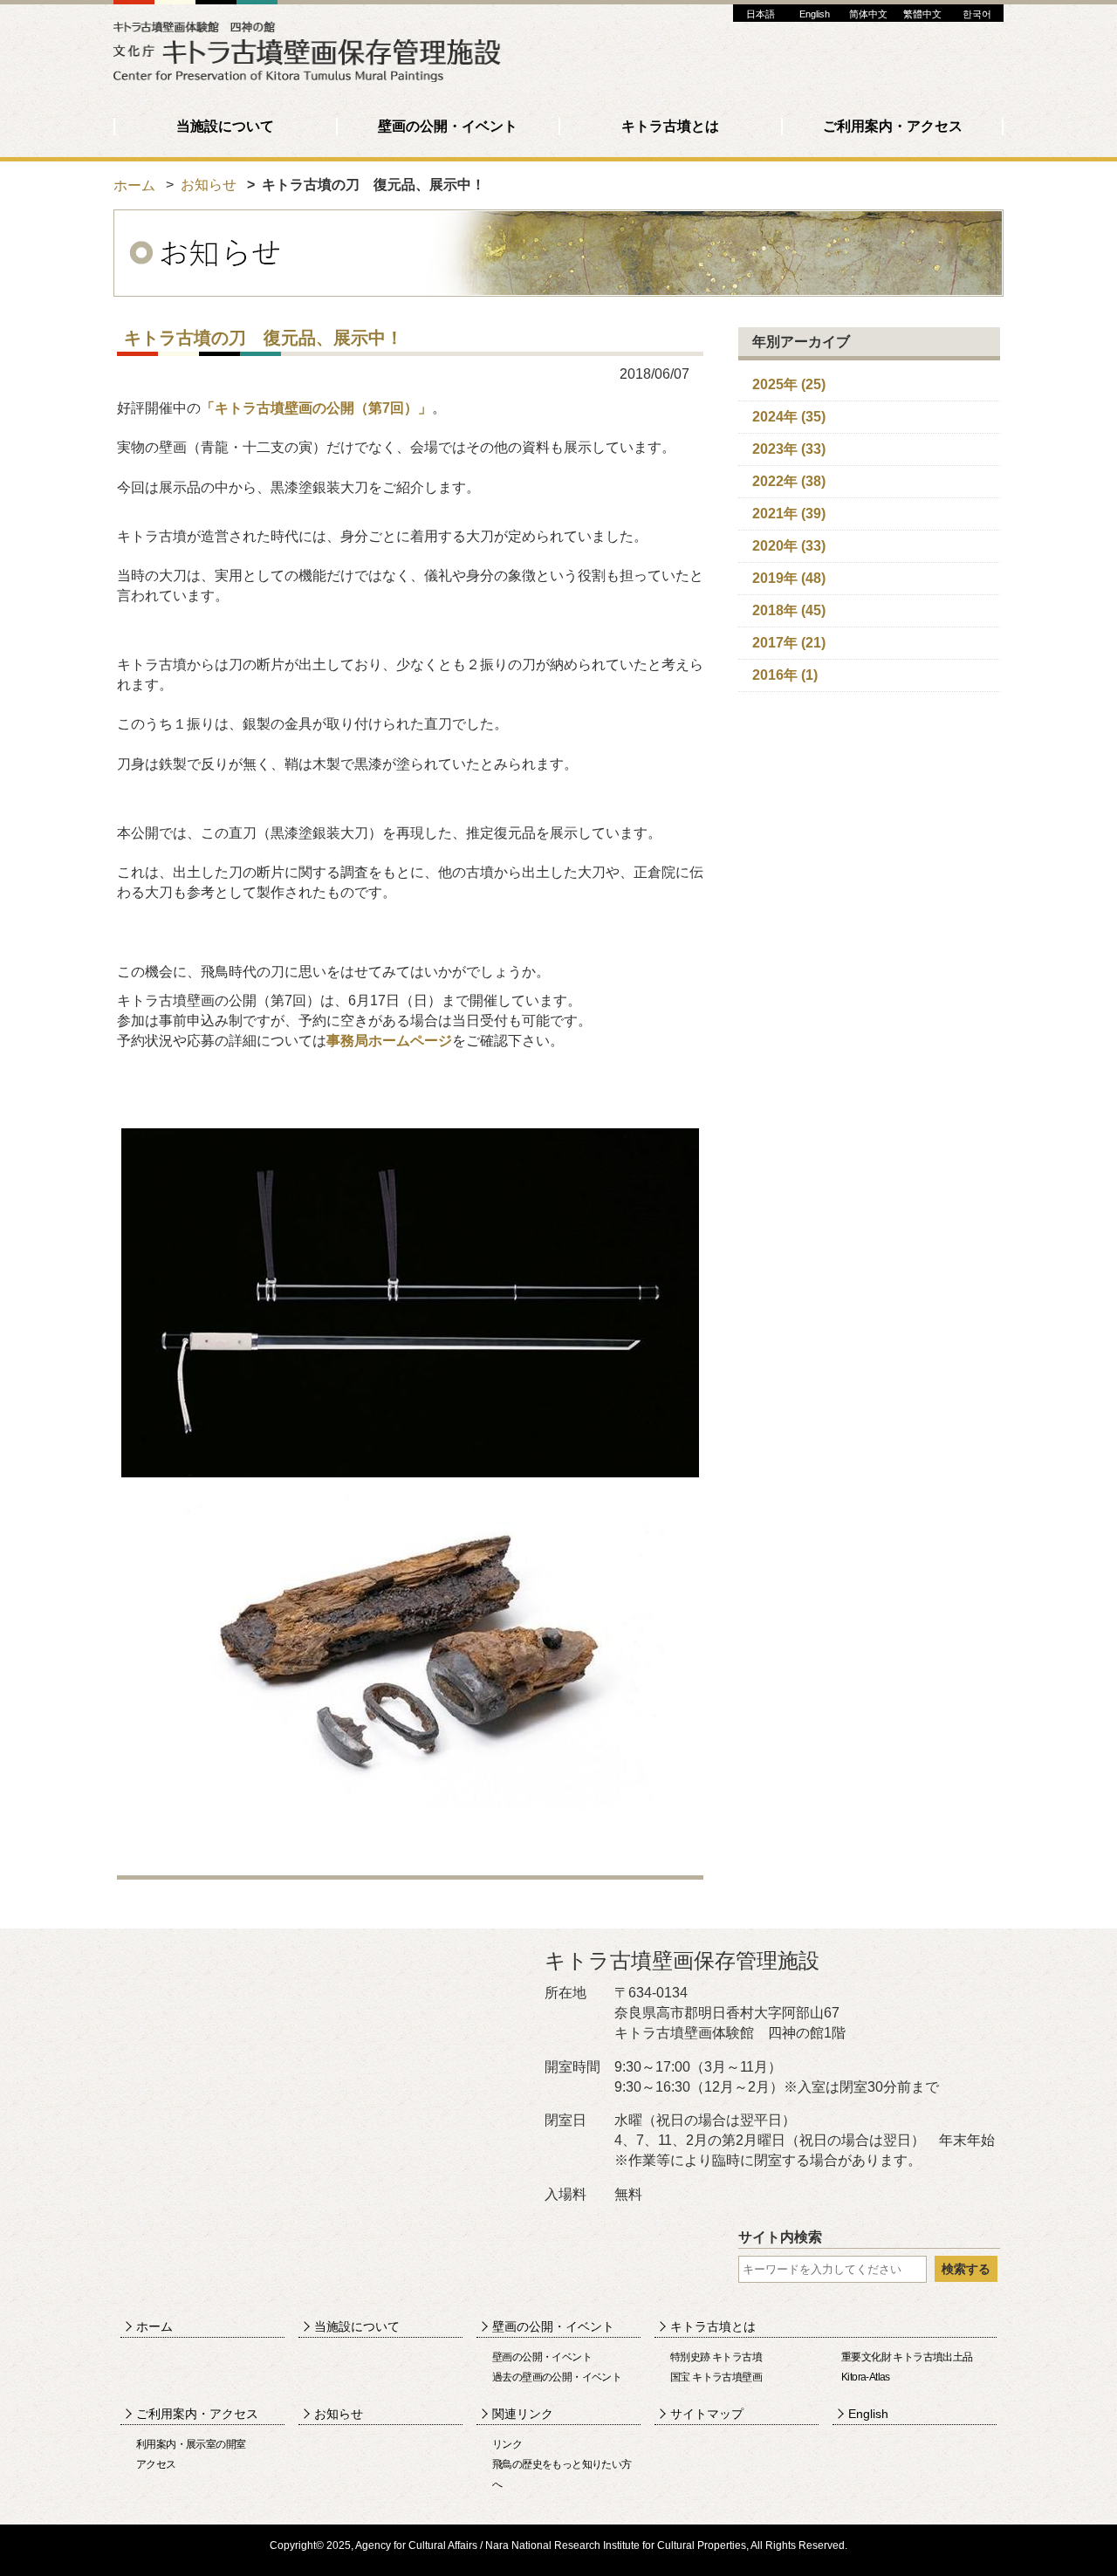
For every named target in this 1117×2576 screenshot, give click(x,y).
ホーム (134, 185)
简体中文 (868, 14)
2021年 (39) (789, 514)
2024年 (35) (789, 417)
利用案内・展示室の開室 (191, 2444)
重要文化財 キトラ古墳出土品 (907, 2357)
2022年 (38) (789, 481)
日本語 (761, 14)
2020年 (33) (789, 546)
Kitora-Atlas (866, 2377)
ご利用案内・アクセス (893, 126)
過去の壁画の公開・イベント (557, 2377)
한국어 (977, 14)
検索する (966, 2269)
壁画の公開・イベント (448, 126)
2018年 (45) (789, 610)
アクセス (156, 2464)
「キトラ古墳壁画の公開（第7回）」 (316, 408)
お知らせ (209, 185)
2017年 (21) (789, 643)
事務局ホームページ (389, 1041)
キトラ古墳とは (670, 126)
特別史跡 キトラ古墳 (716, 2357)
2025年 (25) (789, 384)
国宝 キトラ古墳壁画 (716, 2377)
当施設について (225, 126)
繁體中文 (922, 14)
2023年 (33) (789, 449)
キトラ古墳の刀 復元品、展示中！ (264, 338)
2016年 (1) (785, 675)
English (815, 14)
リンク (507, 2444)
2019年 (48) (789, 578)
